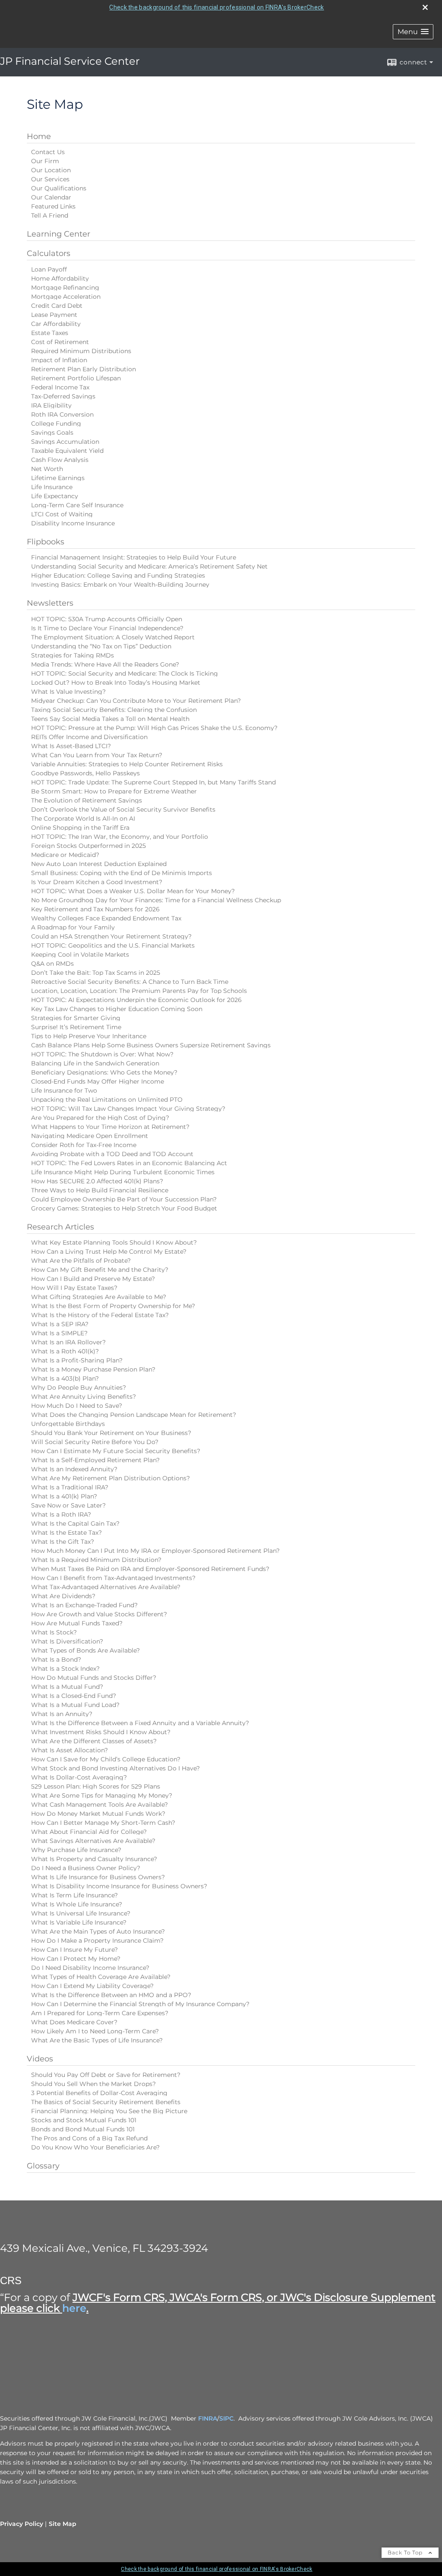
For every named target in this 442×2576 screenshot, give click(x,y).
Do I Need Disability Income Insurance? (90, 1968)
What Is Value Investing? (68, 692)
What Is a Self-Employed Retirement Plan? (95, 1460)
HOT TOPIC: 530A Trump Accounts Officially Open (107, 619)
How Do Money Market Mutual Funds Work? (98, 1814)
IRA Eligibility (51, 405)
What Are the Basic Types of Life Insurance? (97, 2040)
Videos (40, 2059)
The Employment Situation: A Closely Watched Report (113, 637)
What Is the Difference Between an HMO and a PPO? (111, 1995)
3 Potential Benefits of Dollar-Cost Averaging (99, 2093)
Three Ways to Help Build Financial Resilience (100, 1190)
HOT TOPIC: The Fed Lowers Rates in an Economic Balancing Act (129, 1163)
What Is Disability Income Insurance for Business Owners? (119, 1886)
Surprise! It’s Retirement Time (76, 1027)
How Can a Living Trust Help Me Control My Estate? (109, 1252)
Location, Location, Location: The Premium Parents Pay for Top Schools (139, 991)
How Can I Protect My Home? (76, 1959)
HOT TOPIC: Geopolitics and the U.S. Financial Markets (113, 945)
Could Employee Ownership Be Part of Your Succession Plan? (124, 1199)
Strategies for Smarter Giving (76, 1018)
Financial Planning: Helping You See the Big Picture (109, 2111)
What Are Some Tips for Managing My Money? (102, 1795)
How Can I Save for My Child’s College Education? (106, 1759)
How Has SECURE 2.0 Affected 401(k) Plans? (97, 1181)
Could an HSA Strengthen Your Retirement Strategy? (111, 936)
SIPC (226, 2418)
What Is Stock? (54, 1632)
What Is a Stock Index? (65, 1669)
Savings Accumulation (65, 442)
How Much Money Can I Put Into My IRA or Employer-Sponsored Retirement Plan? (155, 1551)
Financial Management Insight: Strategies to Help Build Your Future (134, 557)
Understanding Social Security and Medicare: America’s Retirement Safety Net (149, 566)
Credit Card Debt (57, 306)
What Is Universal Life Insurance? (81, 1913)
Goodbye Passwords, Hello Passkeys (85, 773)
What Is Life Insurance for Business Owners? (98, 1877)
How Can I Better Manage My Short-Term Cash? (103, 1823)
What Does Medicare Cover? (74, 2022)
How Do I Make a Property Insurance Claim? (97, 1941)
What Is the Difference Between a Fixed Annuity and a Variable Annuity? (140, 1723)
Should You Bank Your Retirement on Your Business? (111, 1433)
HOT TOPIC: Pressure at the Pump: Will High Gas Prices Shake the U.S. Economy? (154, 728)
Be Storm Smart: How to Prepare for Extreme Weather (114, 791)
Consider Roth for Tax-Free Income (84, 1145)
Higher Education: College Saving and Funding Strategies (118, 575)
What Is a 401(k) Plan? (64, 1496)
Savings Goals (52, 433)
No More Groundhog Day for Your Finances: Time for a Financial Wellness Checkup (156, 900)
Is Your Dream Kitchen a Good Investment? (97, 882)
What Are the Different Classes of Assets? (94, 1741)
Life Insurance (52, 487)
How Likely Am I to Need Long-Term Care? (95, 2031)
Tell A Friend (50, 215)
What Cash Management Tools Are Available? (99, 1805)
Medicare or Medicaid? (65, 855)
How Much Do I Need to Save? (77, 1406)
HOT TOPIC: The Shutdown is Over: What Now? (102, 1054)
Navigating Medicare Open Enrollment (90, 1136)
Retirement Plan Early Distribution (84, 369)
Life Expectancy (55, 496)
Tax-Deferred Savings (63, 396)
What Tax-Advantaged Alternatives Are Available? (106, 1587)
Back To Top (406, 2552)
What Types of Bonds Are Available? (85, 1650)
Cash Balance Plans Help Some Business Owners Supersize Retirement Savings (151, 1045)
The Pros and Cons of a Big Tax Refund (89, 2138)
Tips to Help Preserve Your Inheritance (89, 1036)
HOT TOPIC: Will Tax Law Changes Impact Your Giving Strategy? (128, 1109)
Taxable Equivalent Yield (67, 451)
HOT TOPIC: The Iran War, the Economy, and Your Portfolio (120, 837)
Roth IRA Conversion (62, 414)
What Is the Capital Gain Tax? (75, 1523)
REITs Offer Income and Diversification (89, 737)
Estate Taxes (50, 333)
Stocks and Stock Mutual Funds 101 (84, 2120)
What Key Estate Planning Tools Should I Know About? (114, 1242)
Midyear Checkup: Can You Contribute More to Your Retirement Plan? (136, 701)
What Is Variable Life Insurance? (79, 1922)
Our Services (50, 179)
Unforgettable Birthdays (68, 1424)
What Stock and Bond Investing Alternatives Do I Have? (115, 1768)
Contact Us (48, 152)
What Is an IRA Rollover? (68, 1342)
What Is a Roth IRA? (61, 1514)
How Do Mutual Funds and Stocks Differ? (94, 1678)
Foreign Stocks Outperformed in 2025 (88, 846)
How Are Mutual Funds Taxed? (77, 1623)
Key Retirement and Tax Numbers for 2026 (95, 909)
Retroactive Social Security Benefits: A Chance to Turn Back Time (130, 982)
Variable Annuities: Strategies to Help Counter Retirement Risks (127, 764)
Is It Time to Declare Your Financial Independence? (107, 628)
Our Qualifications (59, 188)
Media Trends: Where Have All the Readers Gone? (105, 664)
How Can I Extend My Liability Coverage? (92, 1986)
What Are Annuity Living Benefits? (84, 1397)
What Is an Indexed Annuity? (74, 1469)
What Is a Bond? (56, 1659)
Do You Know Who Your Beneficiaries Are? (95, 2147)
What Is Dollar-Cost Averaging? (79, 1777)
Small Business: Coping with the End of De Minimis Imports (122, 873)
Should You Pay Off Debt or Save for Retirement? (106, 2075)
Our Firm (45, 161)
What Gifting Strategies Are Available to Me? (99, 1297)
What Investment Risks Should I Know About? (101, 1732)
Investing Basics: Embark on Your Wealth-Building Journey (120, 585)
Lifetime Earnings (58, 478)
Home (39, 136)
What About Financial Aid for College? (89, 1832)
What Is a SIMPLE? (59, 1333)
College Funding (56, 424)
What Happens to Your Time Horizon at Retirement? (110, 1127)
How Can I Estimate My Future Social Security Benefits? (116, 1451)
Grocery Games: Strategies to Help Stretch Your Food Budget (124, 1208)
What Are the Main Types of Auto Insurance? (98, 1931)
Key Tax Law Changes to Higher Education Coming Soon (117, 1009)
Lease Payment (54, 315)
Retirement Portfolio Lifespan (76, 378)
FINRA (208, 2418)
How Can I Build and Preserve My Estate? (93, 1279)
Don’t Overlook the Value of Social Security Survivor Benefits (123, 809)
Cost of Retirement (60, 342)
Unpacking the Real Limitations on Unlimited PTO (107, 1100)
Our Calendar (51, 197)
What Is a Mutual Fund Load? (75, 1705)
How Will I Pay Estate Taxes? (74, 1288)
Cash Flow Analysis (60, 460)
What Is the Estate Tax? (66, 1533)
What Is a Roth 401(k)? (65, 1351)
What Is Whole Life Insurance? (77, 1904)
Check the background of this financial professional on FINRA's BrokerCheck (216, 7)
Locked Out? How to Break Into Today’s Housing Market (116, 683)
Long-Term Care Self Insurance (77, 505)
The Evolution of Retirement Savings (87, 800)
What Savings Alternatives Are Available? (93, 1841)
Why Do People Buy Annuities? (79, 1388)
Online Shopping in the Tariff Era (80, 828)
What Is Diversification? (67, 1641)
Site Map (63, 2524)
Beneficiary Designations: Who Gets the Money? (104, 1072)
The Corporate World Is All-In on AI (83, 819)
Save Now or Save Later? (68, 1505)
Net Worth (47, 469)
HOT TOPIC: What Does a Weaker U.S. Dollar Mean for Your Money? (133, 891)
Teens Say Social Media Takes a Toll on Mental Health (110, 719)
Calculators (49, 253)
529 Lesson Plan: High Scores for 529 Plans (96, 1786)
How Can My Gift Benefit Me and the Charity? (100, 1270)
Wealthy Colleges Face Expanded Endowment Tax (106, 918)
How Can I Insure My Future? (74, 1950)
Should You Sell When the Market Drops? (93, 2084)
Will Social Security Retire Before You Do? (95, 1442)
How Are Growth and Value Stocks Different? (99, 1614)
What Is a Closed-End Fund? (74, 1696)
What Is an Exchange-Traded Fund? (84, 1605)
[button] (413, 32)
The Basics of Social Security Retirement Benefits (106, 2102)
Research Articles (60, 1227)
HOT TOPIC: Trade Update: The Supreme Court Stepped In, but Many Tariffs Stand (153, 782)
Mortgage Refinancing (65, 288)
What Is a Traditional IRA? (70, 1487)
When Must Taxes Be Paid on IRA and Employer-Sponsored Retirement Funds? (150, 1569)
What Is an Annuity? (62, 1714)
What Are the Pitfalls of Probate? (81, 1261)
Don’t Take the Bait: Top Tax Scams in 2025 (96, 973)
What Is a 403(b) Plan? (65, 1378)
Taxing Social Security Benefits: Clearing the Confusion (114, 710)
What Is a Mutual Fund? (67, 1687)
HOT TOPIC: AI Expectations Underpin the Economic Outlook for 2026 (136, 1000)
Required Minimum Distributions (81, 351)
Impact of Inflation (59, 360)
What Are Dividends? (63, 1596)
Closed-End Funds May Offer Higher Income (98, 1081)
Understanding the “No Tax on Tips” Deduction (101, 646)
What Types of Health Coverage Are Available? (101, 1977)
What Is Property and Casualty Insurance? (94, 1859)
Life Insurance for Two (64, 1090)
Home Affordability (60, 278)
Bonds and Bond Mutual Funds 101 (83, 2129)
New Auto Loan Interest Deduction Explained (99, 864)
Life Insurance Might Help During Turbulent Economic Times (123, 1172)
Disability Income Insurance (73, 523)
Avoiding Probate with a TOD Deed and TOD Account (112, 1154)
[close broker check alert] (425, 7)
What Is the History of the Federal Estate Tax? (100, 1315)
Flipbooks (46, 542)
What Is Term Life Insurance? (74, 1895)
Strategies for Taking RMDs (73, 655)
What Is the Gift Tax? (63, 1542)
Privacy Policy (22, 2524)
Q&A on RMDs (52, 964)
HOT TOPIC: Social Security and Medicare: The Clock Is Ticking (125, 673)
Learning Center (58, 234)
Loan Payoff (49, 269)
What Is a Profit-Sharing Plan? (77, 1360)
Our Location (51, 170)
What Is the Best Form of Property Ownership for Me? (113, 1306)
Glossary (43, 2166)
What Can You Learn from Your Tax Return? (97, 755)
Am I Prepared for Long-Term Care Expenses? (100, 2013)
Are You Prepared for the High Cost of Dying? (100, 1118)
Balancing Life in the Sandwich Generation (95, 1063)
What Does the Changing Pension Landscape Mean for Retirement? (134, 1415)
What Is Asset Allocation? (69, 1750)
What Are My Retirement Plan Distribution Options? (110, 1478)
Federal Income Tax (60, 387)
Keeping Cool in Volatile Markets (80, 955)
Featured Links (53, 206)
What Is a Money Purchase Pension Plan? (93, 1369)
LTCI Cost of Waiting (62, 514)
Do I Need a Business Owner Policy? (86, 1868)
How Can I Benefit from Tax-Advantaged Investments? (113, 1578)
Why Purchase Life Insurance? (76, 1850)
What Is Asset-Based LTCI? (71, 746)
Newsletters (50, 603)
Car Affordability (56, 324)
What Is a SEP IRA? (60, 1324)
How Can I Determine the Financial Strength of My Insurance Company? (140, 2004)
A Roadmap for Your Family (73, 927)
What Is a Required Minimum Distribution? (96, 1560)
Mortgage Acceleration (66, 297)
